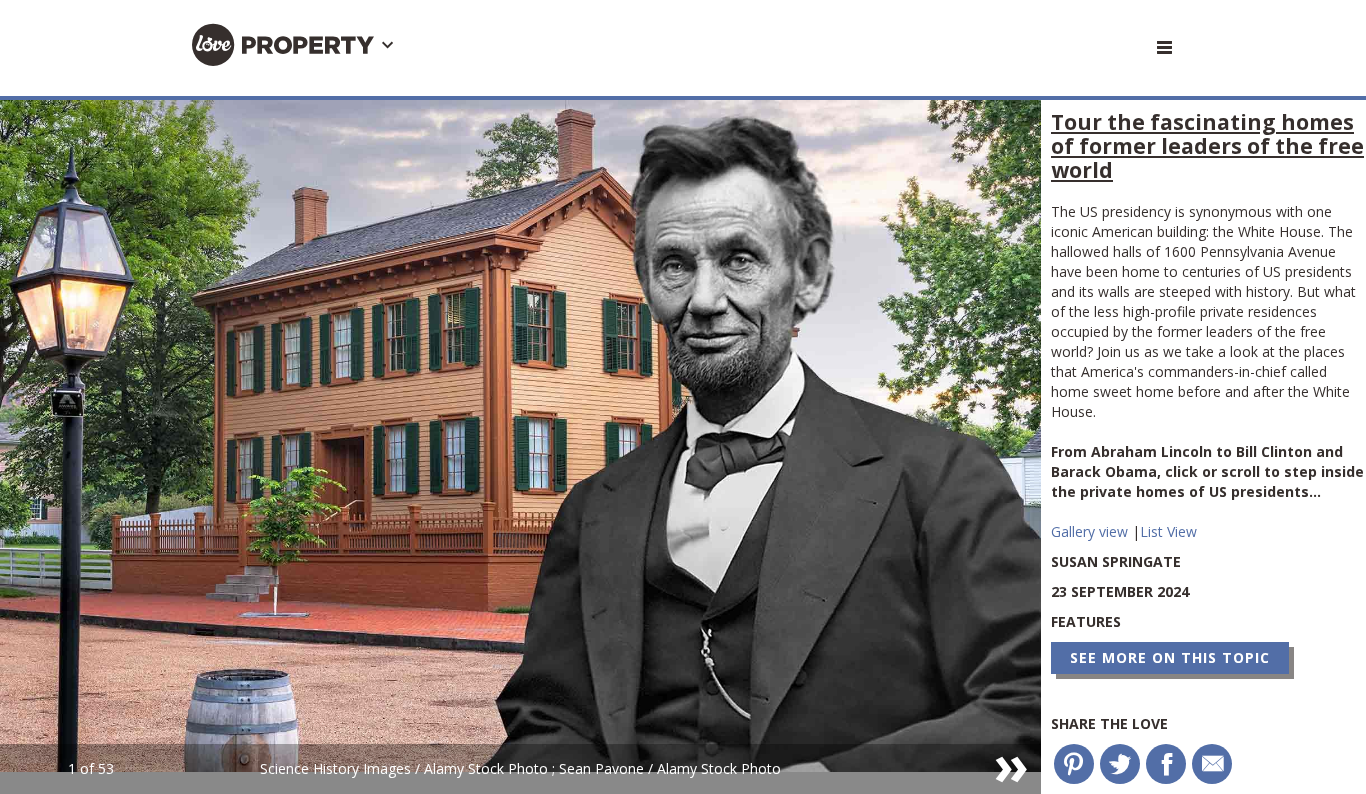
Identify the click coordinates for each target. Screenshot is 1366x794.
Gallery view (1091, 531)
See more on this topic (1170, 657)
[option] (520, 447)
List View (1168, 531)
